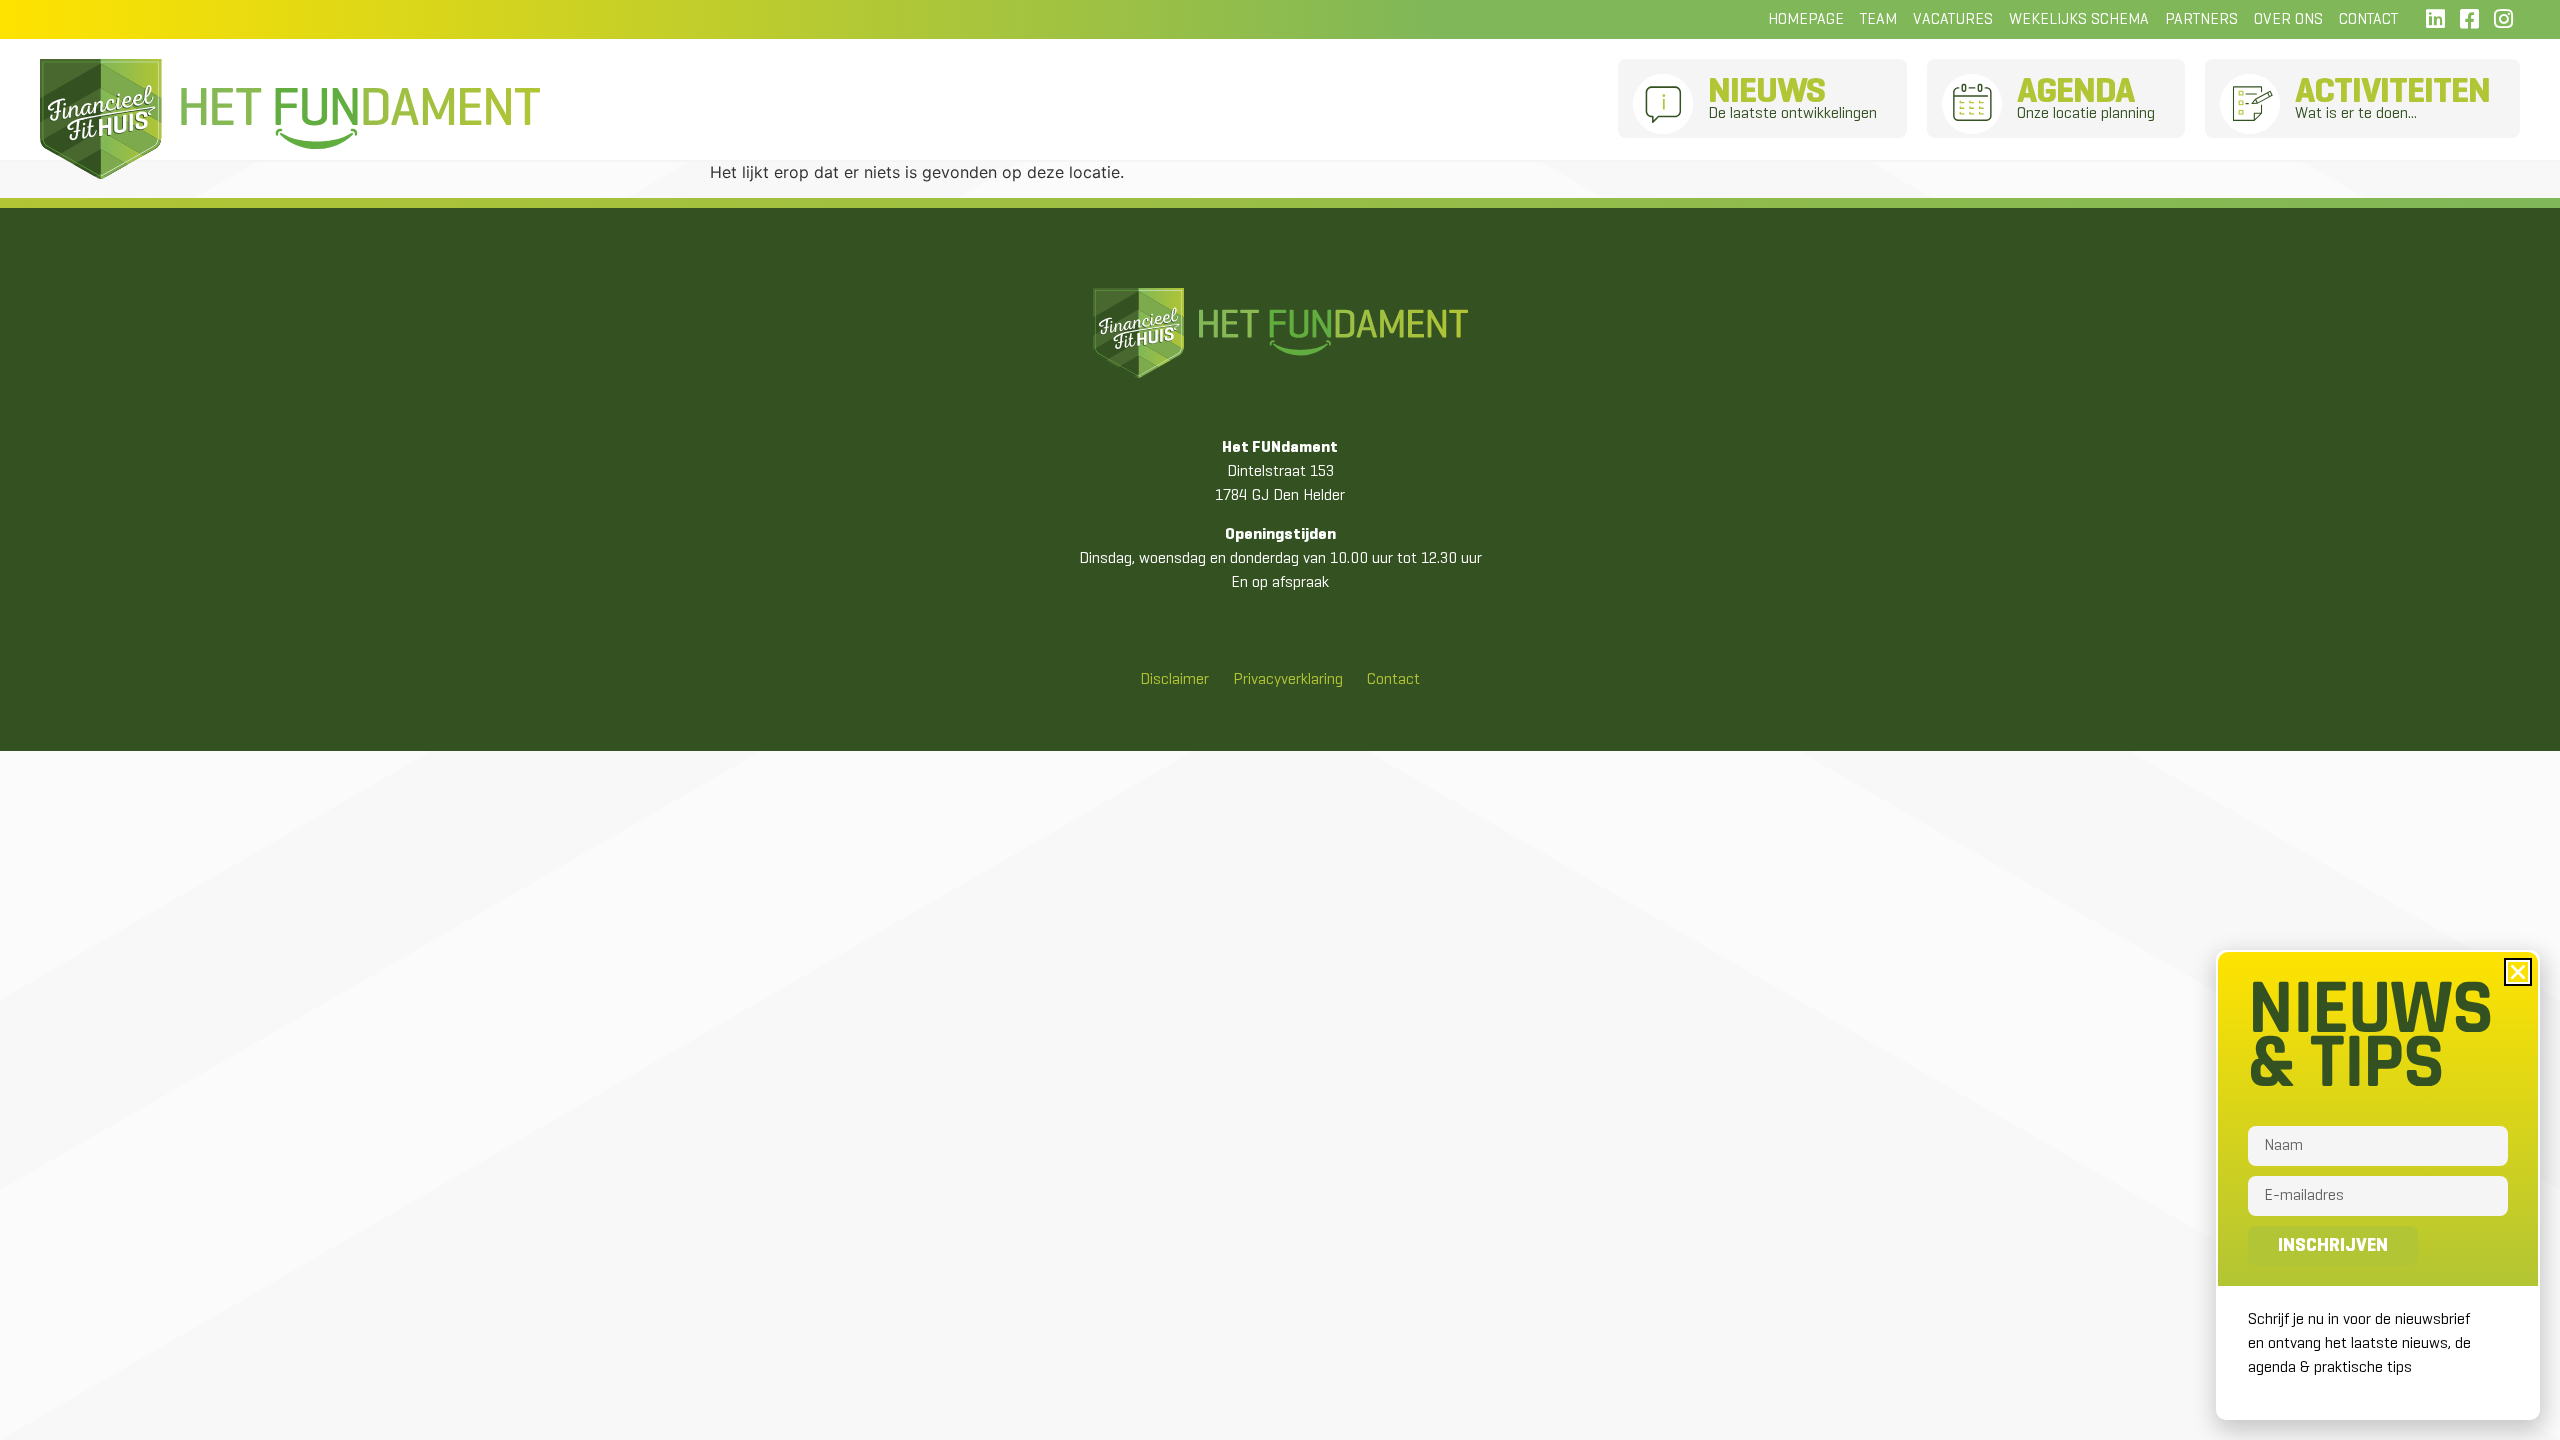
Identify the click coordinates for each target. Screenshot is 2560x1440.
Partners (2201, 20)
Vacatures (1953, 20)
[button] (2518, 972)
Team (1878, 20)
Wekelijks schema (2079, 20)
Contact (2368, 20)
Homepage (1806, 20)
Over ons (2288, 20)
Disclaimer (1174, 680)
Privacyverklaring (1288, 680)
